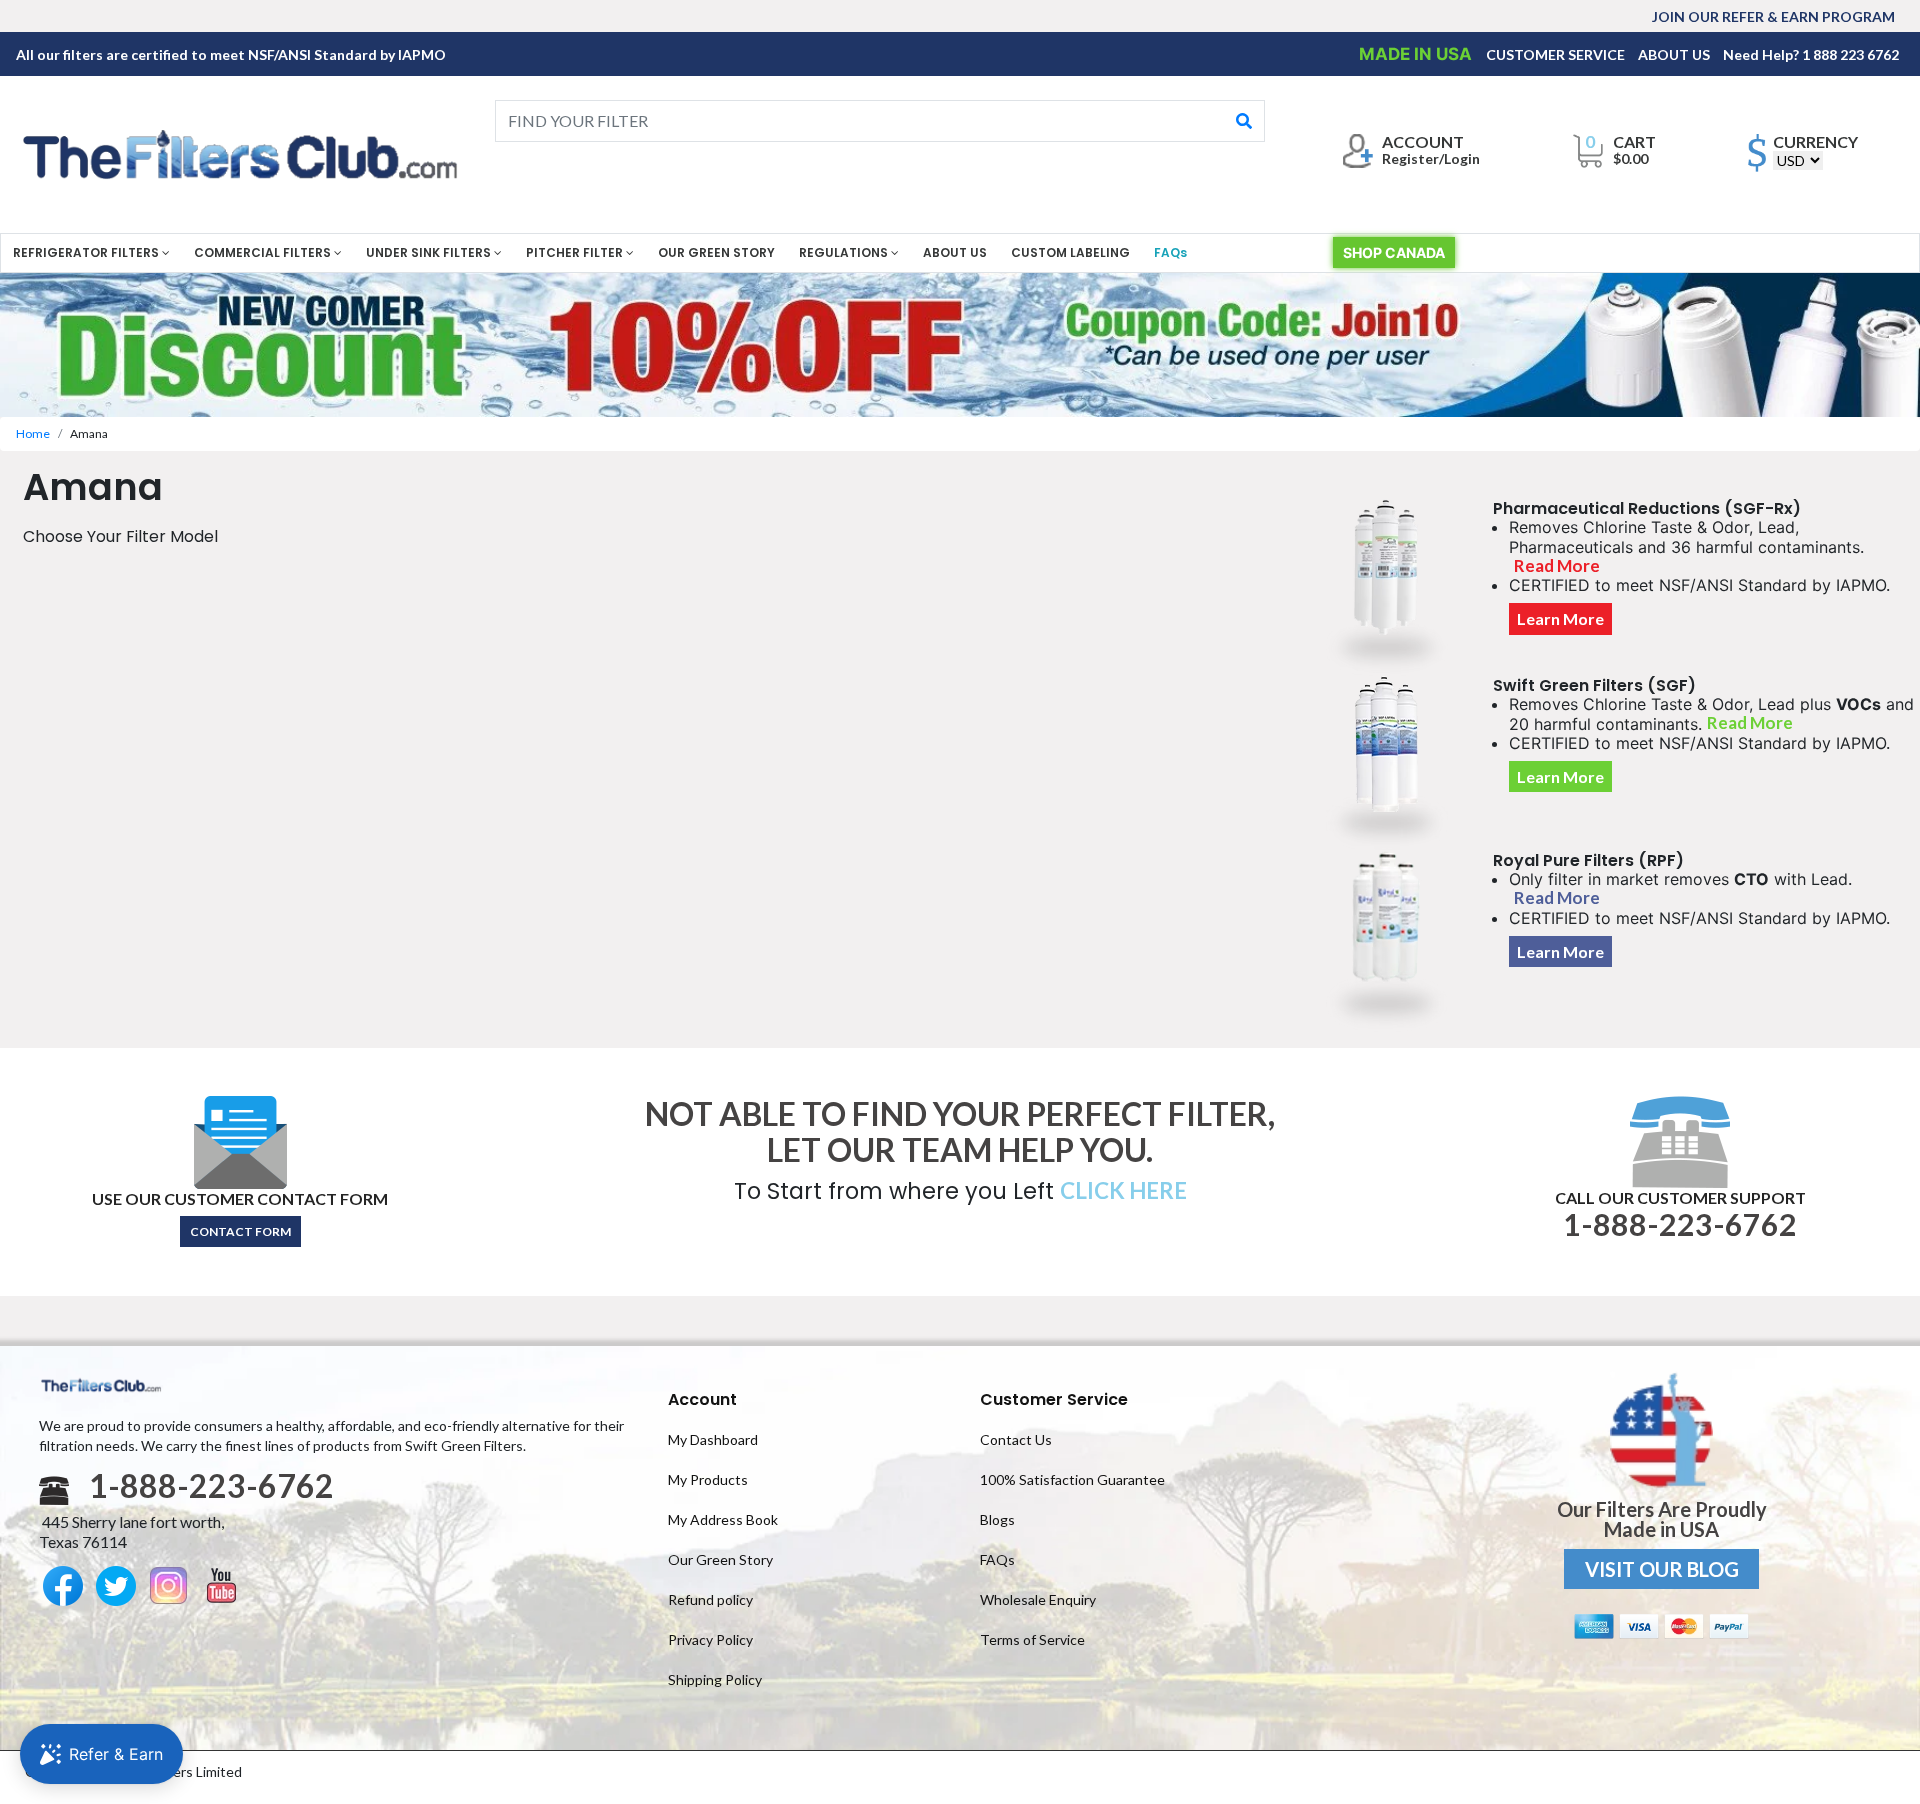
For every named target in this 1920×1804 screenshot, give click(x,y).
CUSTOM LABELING (1070, 252)
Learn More (1560, 618)
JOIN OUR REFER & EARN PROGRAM (1773, 16)
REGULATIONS (845, 252)
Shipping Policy (715, 1679)
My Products (708, 1479)
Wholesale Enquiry (1038, 1599)
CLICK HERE (1123, 1190)
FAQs (1170, 252)
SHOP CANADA (1394, 252)
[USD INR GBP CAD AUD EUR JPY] (1798, 160)
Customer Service (1054, 1399)
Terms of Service (1032, 1639)
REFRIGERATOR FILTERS (87, 252)
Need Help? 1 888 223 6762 (1811, 54)
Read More (1557, 565)
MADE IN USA (1417, 54)
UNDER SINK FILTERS (430, 252)
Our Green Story (720, 1559)
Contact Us (1016, 1439)
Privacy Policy (710, 1639)
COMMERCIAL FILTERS (264, 252)
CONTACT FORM (240, 1231)
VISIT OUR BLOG (1662, 1569)
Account (702, 1399)
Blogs (997, 1519)
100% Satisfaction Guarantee (1072, 1479)
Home (33, 433)
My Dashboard (713, 1439)
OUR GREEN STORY (716, 252)
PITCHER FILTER (576, 252)
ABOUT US (1675, 54)
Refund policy (710, 1599)
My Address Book (723, 1519)
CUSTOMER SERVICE (1557, 54)
